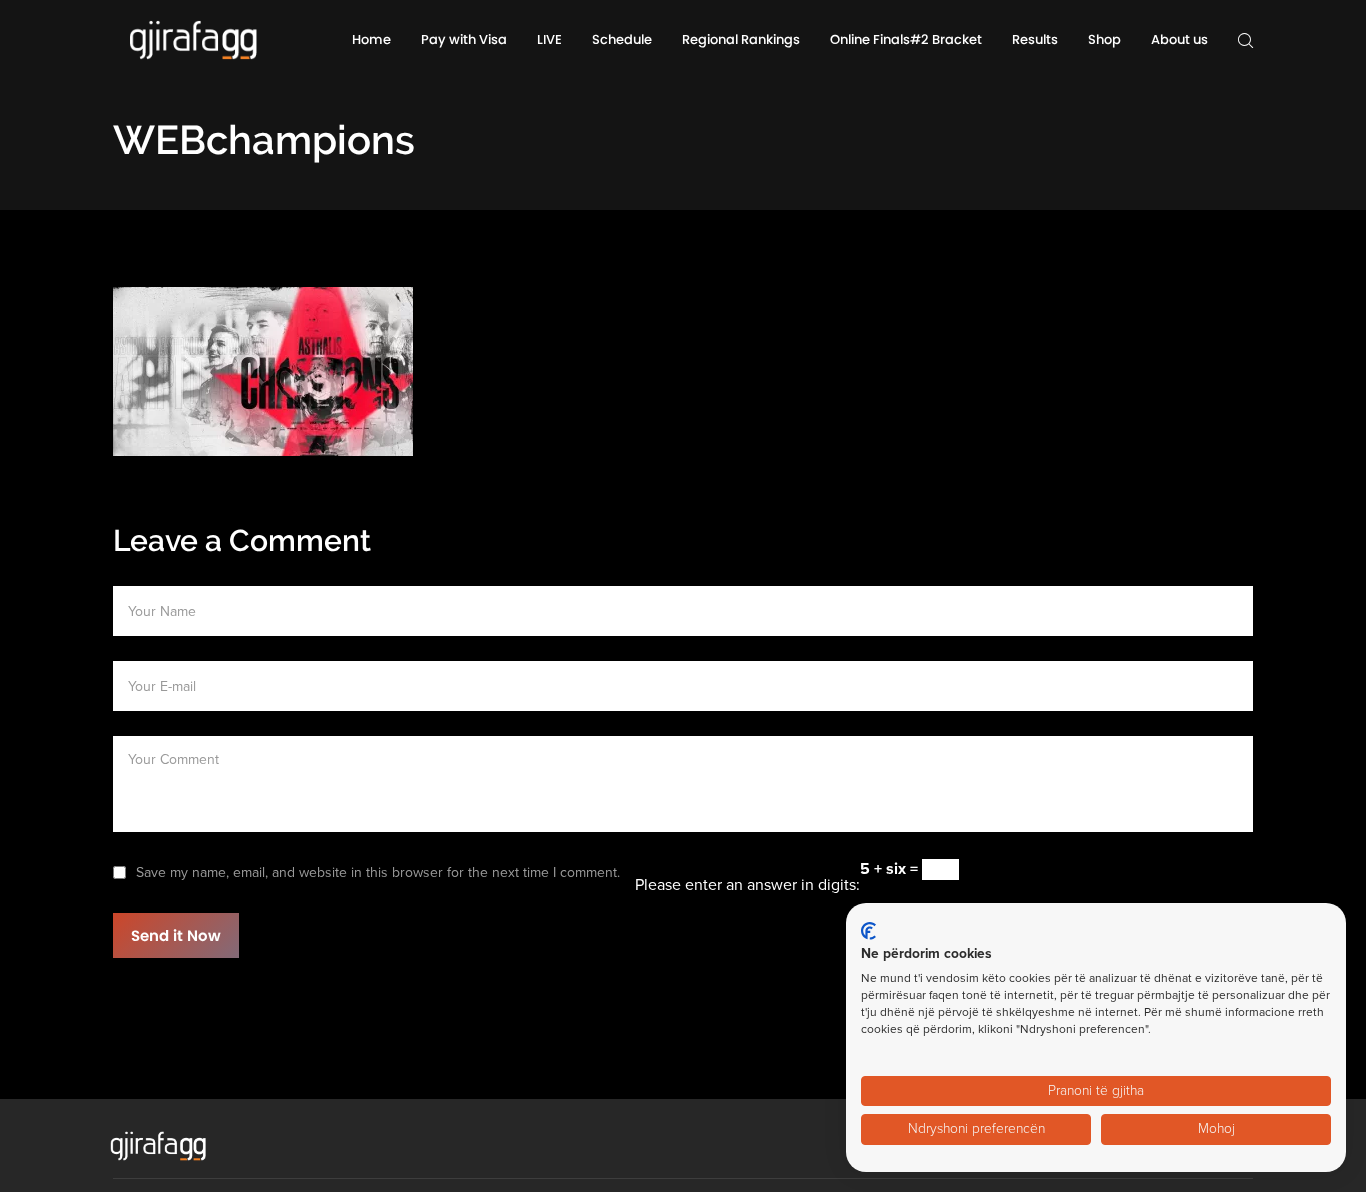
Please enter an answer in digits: (747, 885)
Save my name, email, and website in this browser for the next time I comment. (378, 872)
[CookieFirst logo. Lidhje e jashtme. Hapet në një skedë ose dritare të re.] (868, 931)
